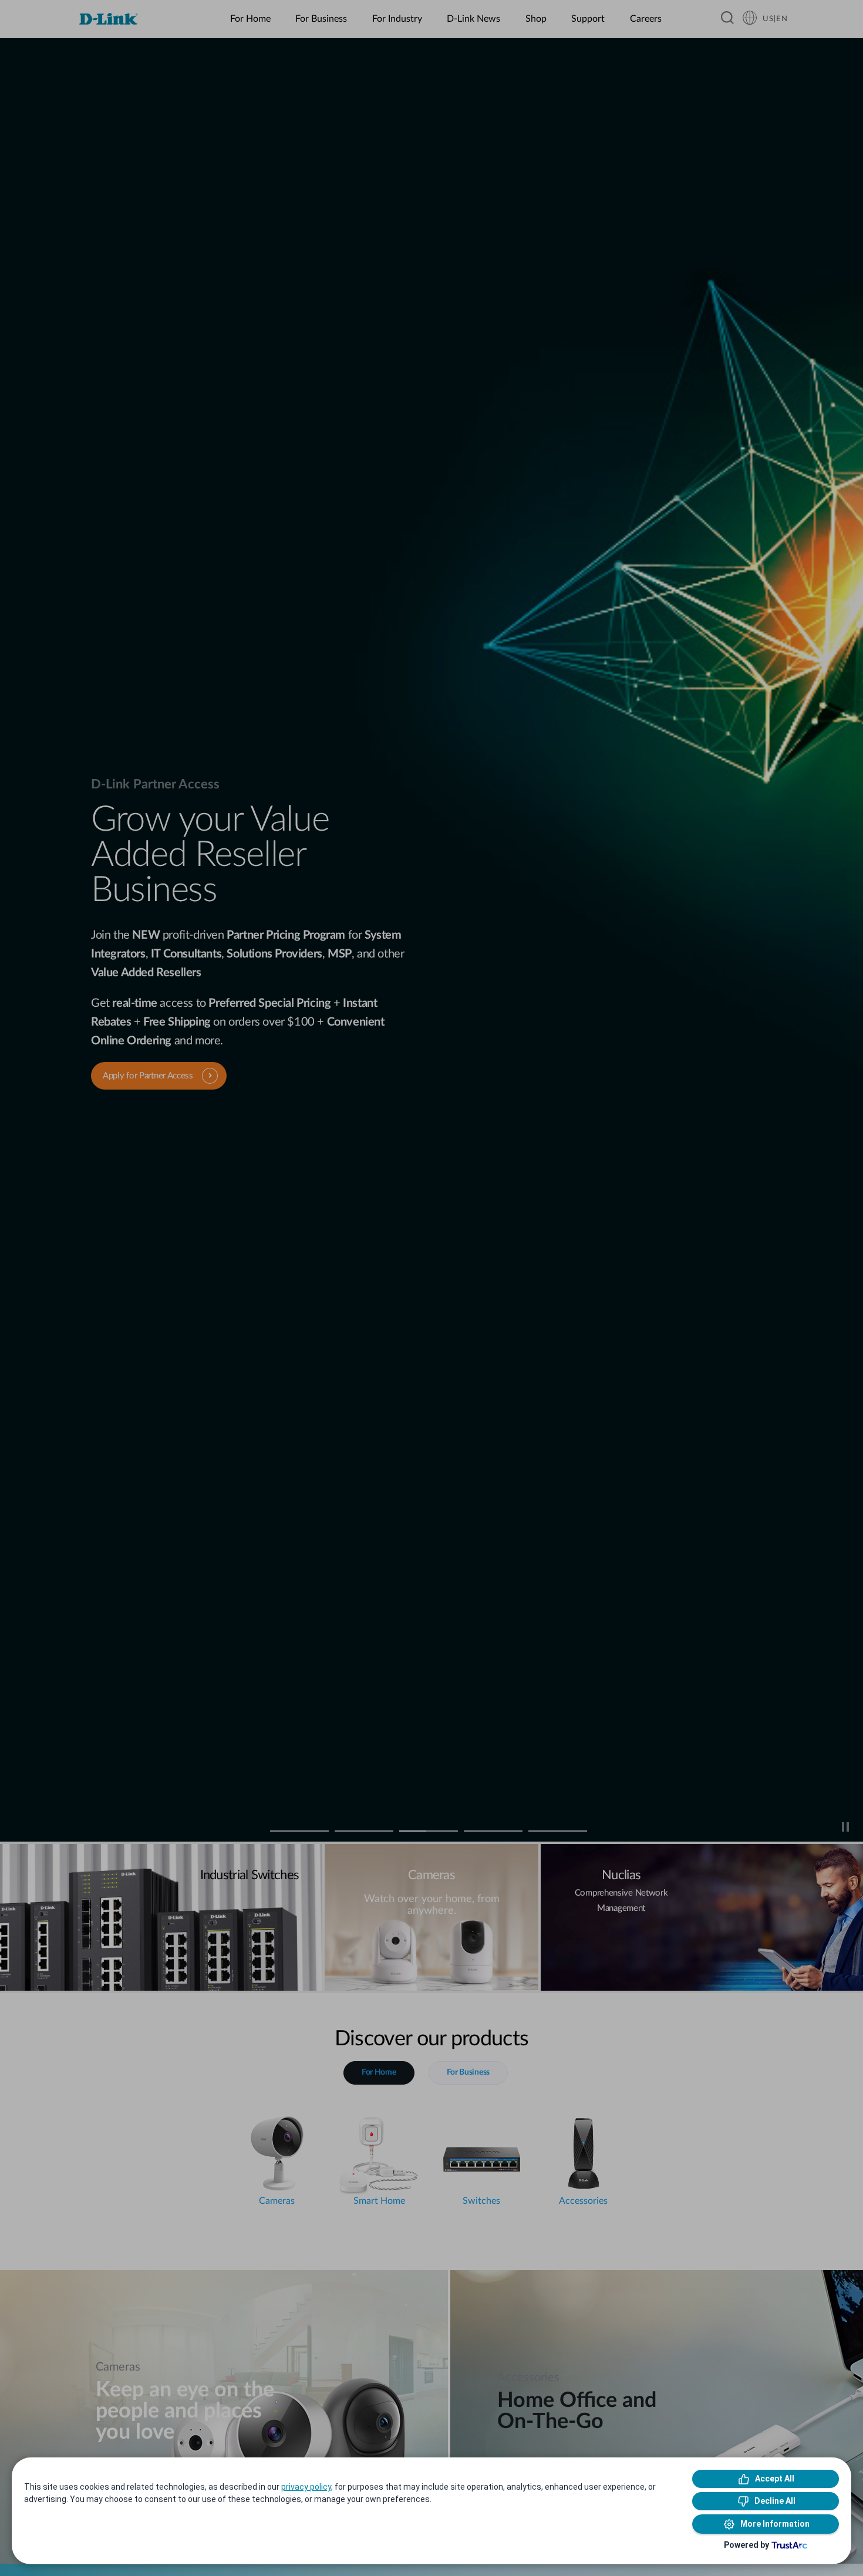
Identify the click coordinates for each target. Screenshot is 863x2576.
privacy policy (306, 2487)
